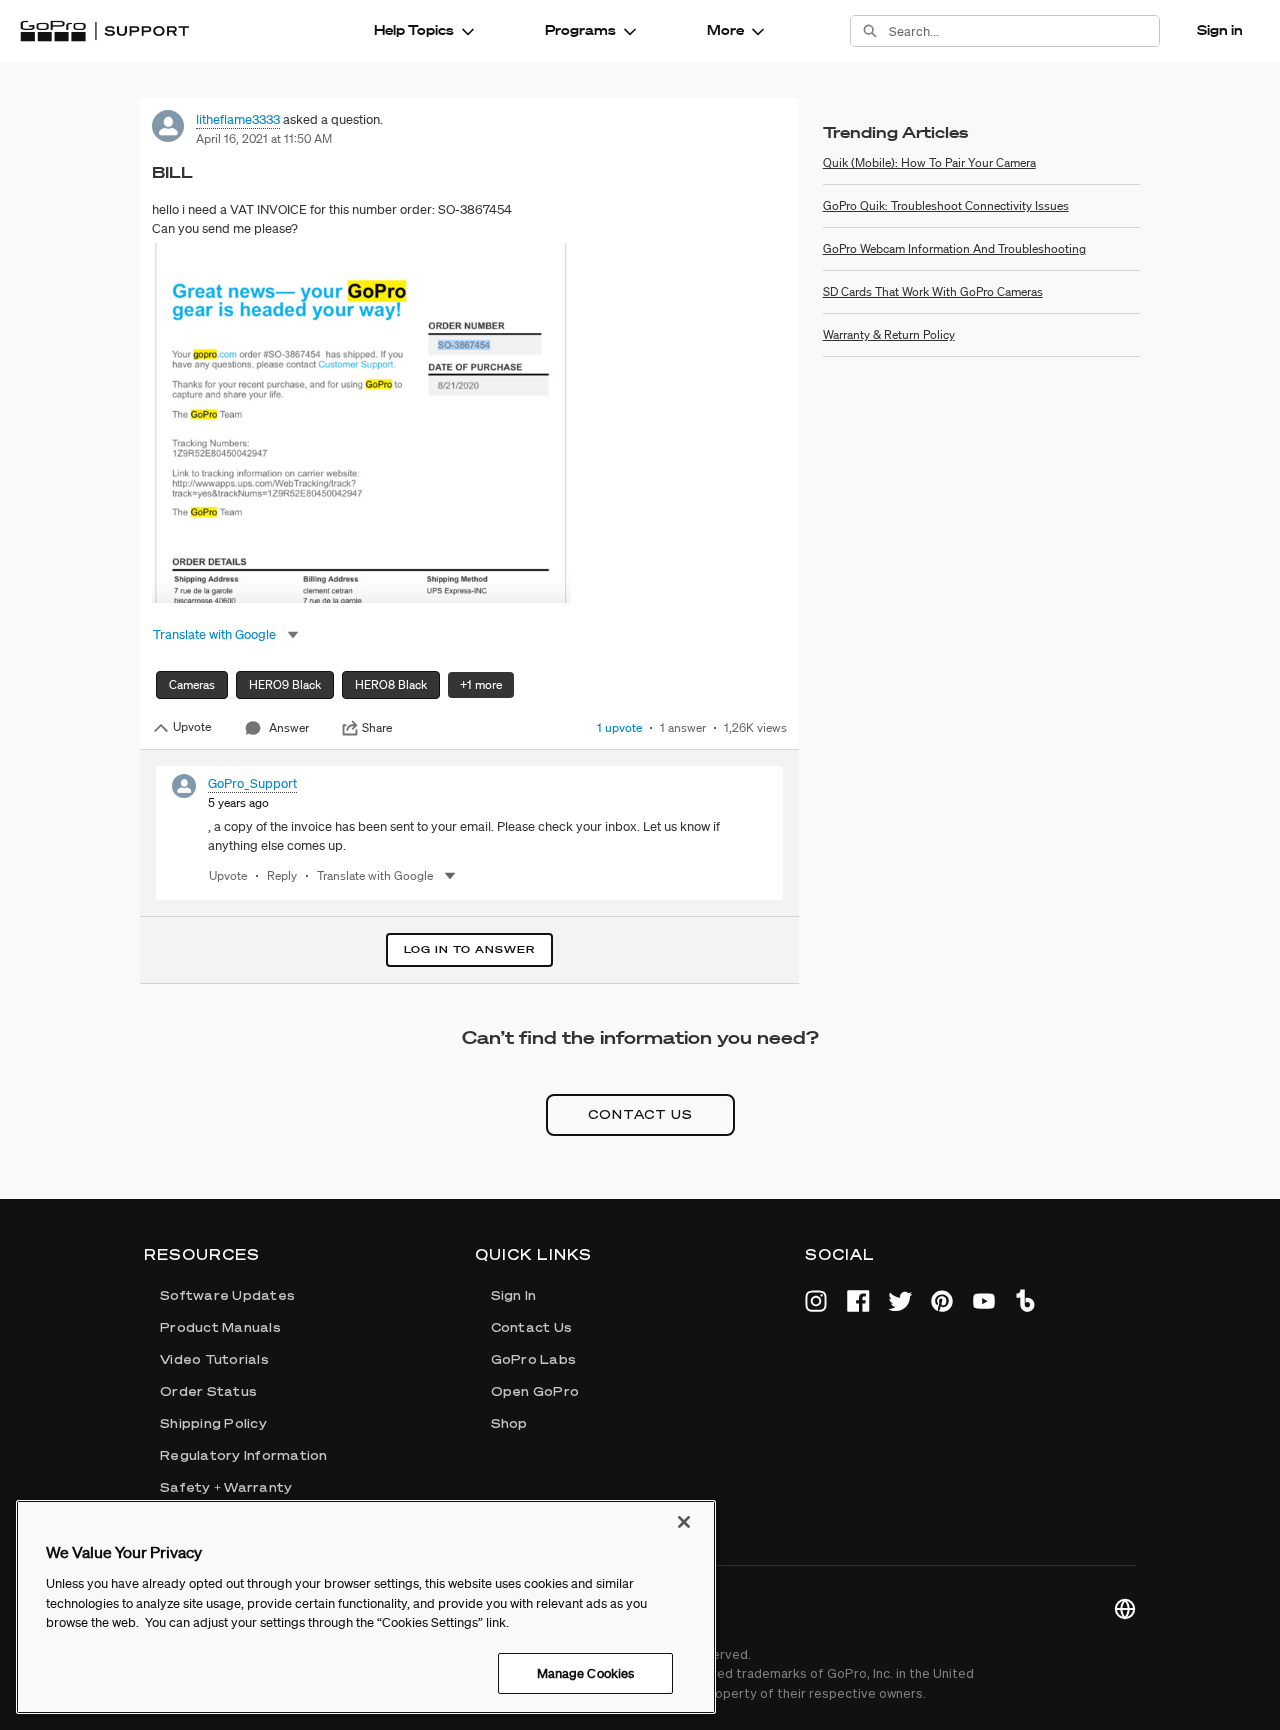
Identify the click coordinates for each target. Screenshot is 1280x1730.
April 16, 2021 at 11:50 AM (264, 138)
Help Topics (414, 30)
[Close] (684, 1522)
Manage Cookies (586, 1672)
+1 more (481, 684)
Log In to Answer (469, 949)
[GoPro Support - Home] (104, 31)
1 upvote (619, 727)
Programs (580, 30)
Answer (289, 727)
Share (377, 728)
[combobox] (1024, 31)
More (725, 30)
